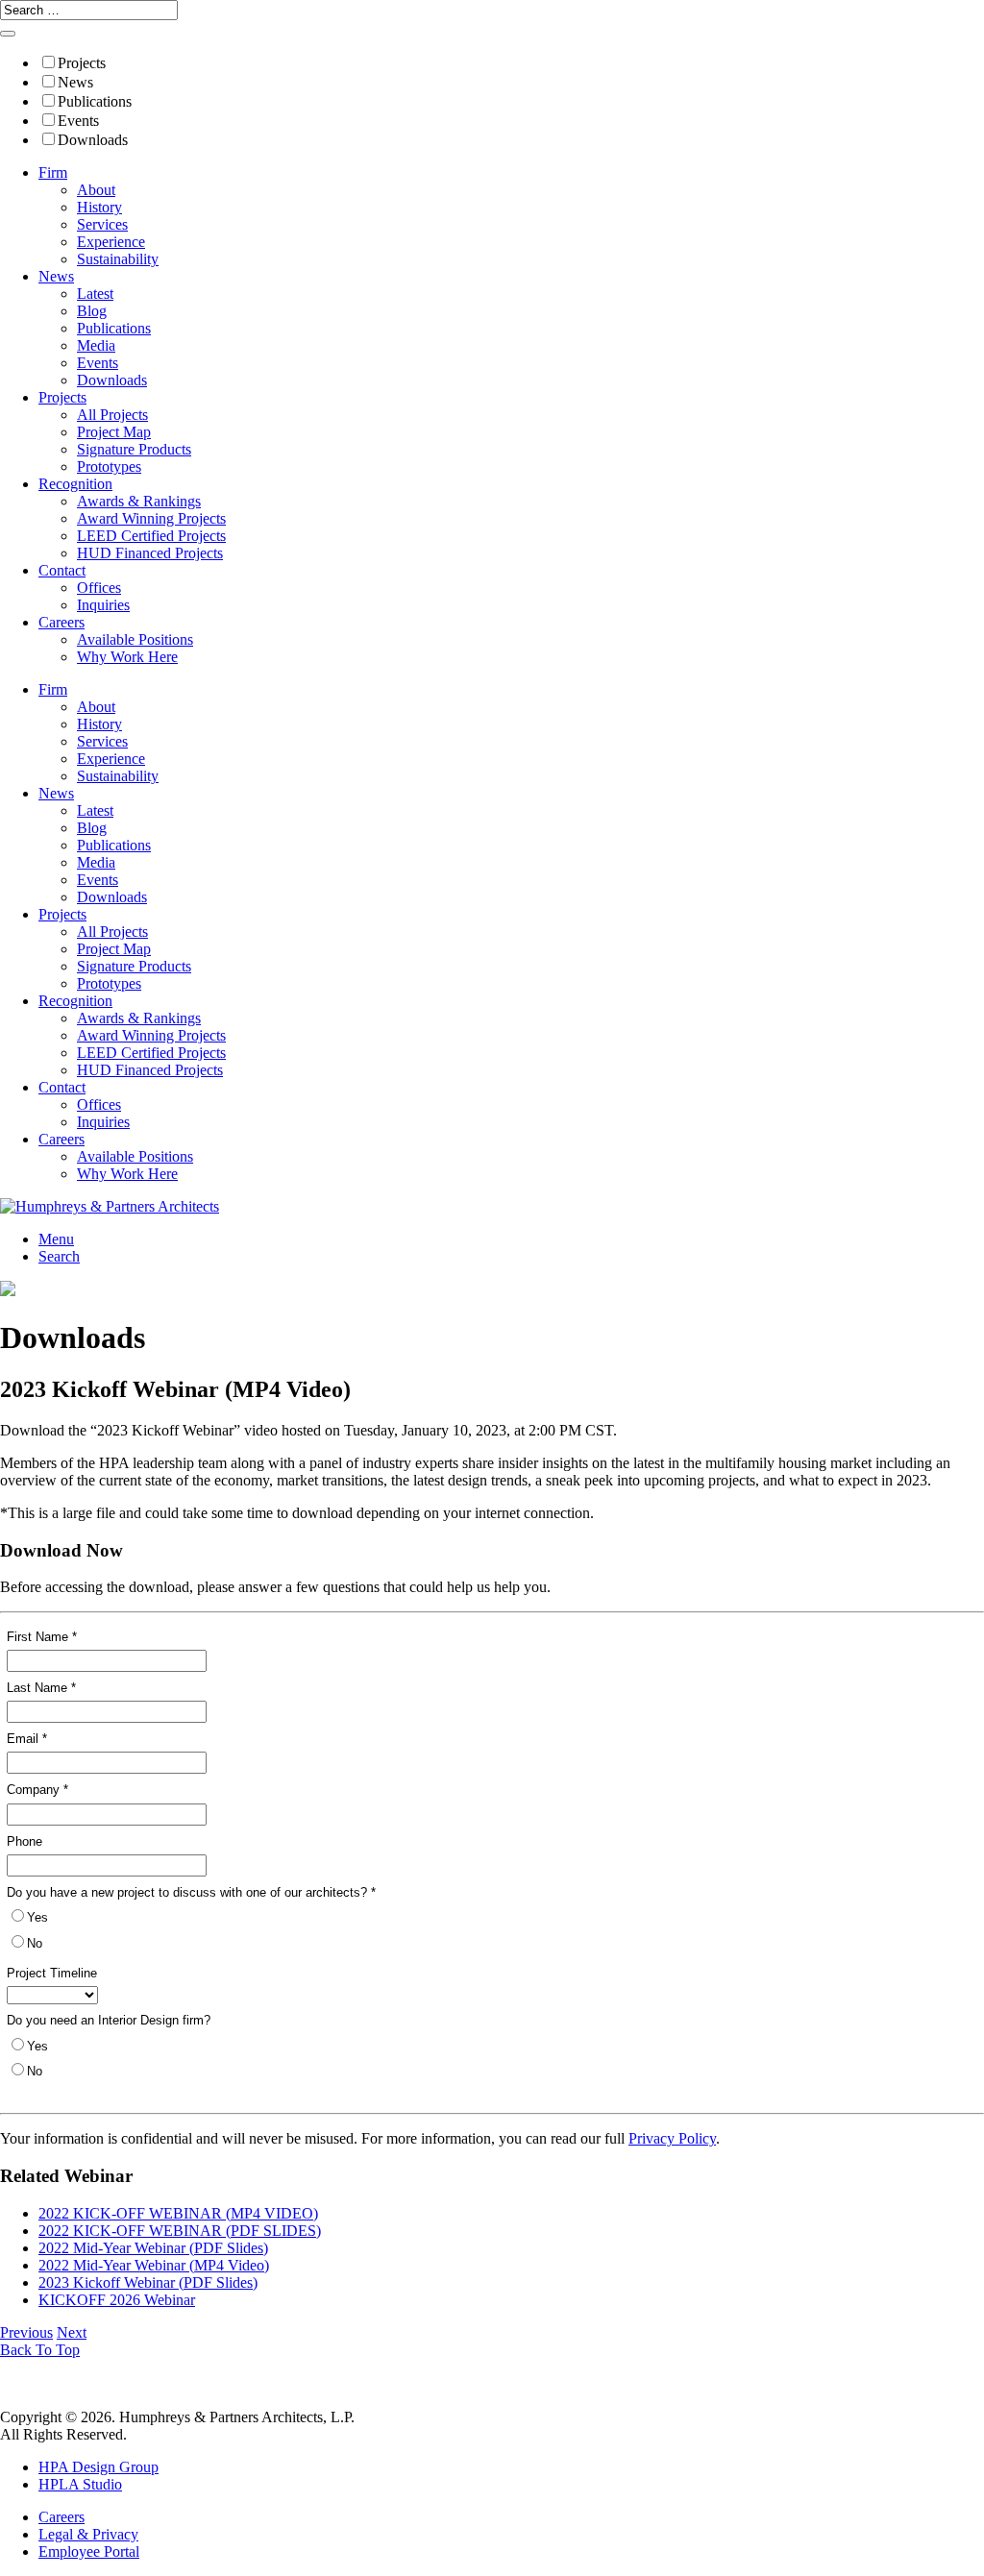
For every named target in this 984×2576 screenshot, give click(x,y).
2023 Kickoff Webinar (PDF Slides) (148, 2282)
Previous (26, 2332)
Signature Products (134, 449)
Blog (92, 311)
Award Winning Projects (151, 518)
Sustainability (118, 259)
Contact (62, 570)
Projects (82, 63)
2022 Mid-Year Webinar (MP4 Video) (154, 2265)
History (99, 207)
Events (78, 121)
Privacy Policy (672, 2138)
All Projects (112, 415)
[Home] (110, 1206)
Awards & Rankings (139, 501)
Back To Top (40, 2350)
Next (72, 2332)
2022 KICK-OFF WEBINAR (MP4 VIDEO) (178, 2213)
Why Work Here (127, 657)
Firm (53, 172)
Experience (111, 242)
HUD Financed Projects (150, 553)
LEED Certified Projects (151, 536)
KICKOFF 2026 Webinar (117, 2300)
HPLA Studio (80, 2484)
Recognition (75, 484)
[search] (8, 34)
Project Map (114, 432)
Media (96, 345)
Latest (95, 294)
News (75, 82)
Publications (95, 101)
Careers (61, 622)
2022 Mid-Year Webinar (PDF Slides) (153, 2248)
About (96, 190)
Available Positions (135, 639)
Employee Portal (89, 2551)
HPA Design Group (98, 2467)
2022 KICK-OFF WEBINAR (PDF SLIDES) (180, 2231)
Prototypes (109, 466)
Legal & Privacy (88, 2534)
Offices (99, 588)
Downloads (93, 140)
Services (102, 224)
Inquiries (103, 605)
